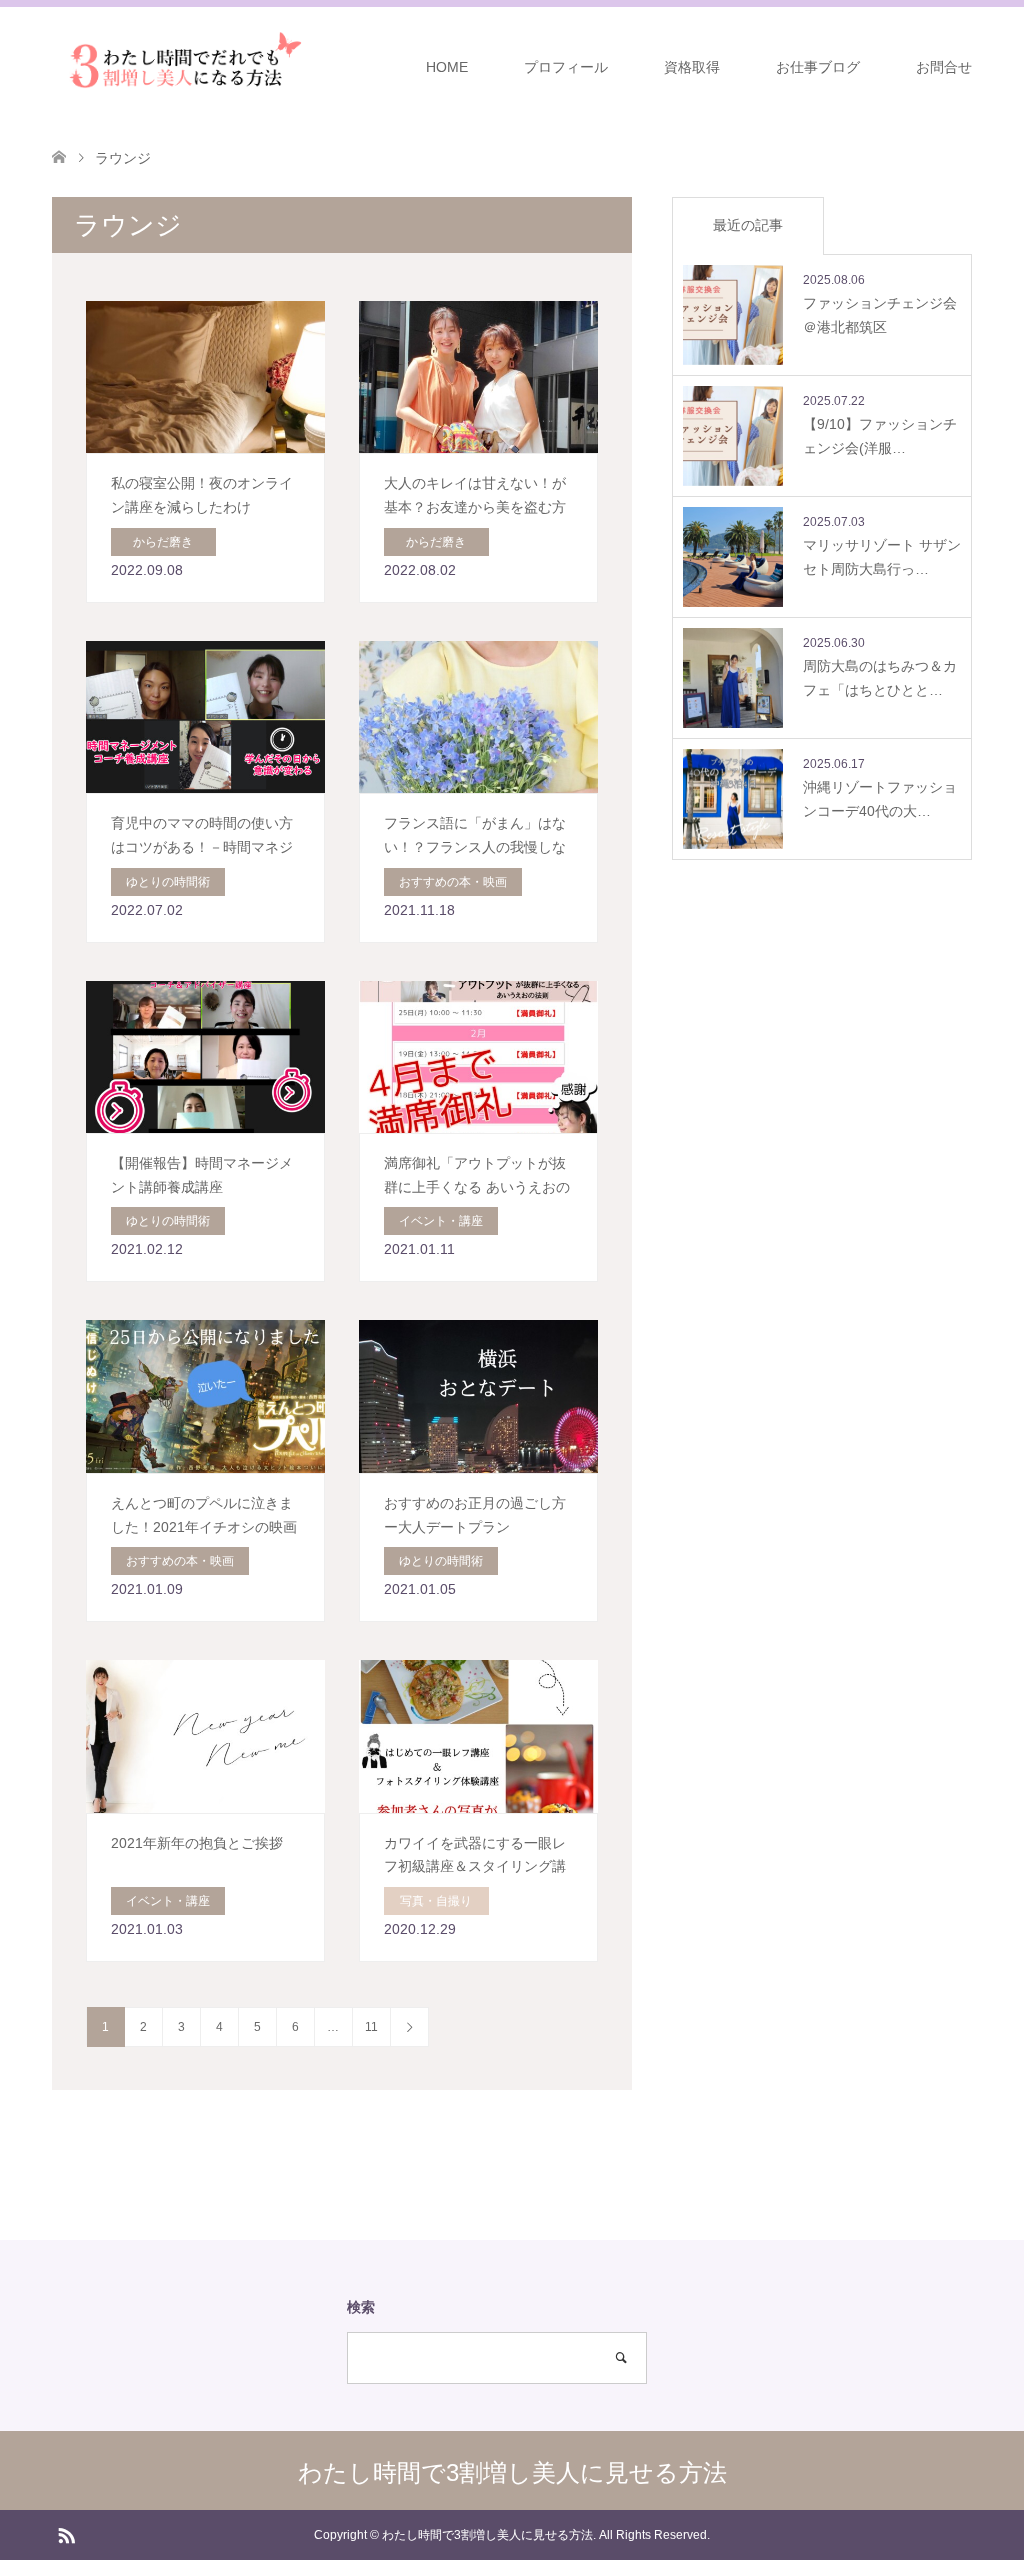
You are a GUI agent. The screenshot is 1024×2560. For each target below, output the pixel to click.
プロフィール (566, 67)
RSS (66, 2534)
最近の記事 (748, 225)
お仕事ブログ (818, 67)
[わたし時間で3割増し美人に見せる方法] (179, 66)
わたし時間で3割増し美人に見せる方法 (512, 2472)
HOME (447, 67)
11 (371, 2027)
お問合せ (944, 67)
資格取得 (692, 67)
